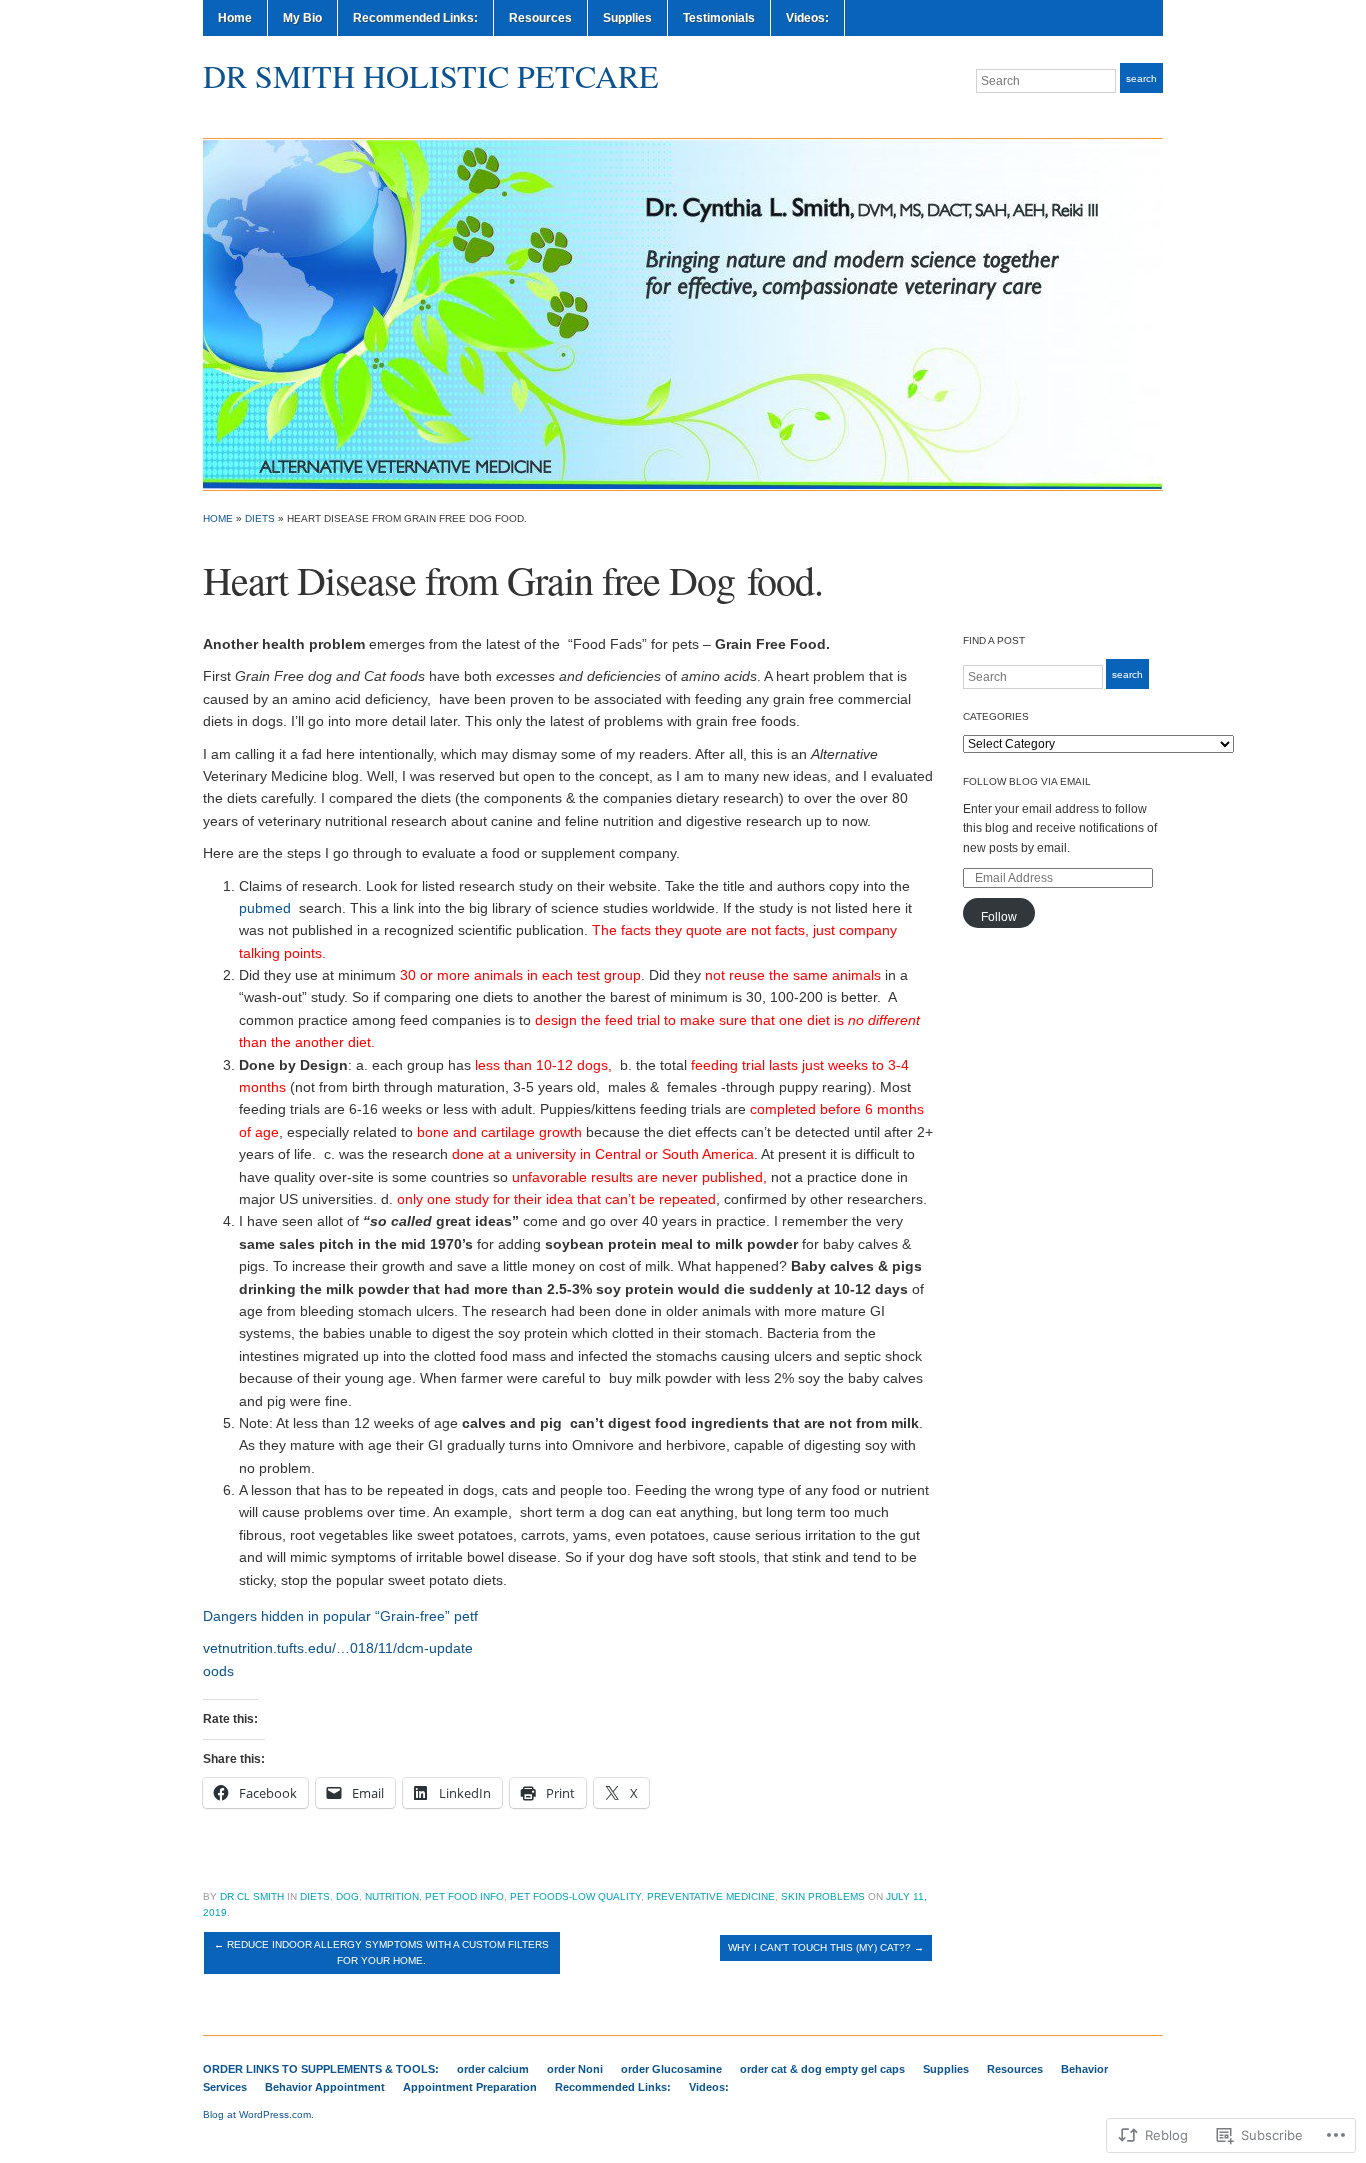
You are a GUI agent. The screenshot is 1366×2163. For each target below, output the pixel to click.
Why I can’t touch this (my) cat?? (826, 1947)
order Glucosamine (671, 2069)
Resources (540, 18)
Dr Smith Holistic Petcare (431, 75)
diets (260, 518)
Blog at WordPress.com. (258, 2114)
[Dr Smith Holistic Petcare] (683, 313)
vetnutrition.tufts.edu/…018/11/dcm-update (338, 1648)
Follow (999, 917)
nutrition (392, 1896)
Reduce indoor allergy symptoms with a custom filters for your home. (381, 1952)
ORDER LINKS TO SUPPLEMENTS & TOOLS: (321, 2069)
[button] (568, 1648)
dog (347, 1896)
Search (1141, 78)
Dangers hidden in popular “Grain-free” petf (340, 1616)
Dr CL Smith (252, 1896)
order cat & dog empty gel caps (822, 2069)
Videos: (807, 18)
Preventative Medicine (711, 1896)
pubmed (265, 908)
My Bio (302, 18)
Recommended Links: (415, 18)
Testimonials (719, 18)
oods (218, 1671)
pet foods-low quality (575, 1896)
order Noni (575, 2069)
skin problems (823, 1896)
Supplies (627, 18)
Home (235, 18)
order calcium (493, 2069)
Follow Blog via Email (1027, 781)
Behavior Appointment (325, 2087)
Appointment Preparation (470, 2087)
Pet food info (464, 1896)
